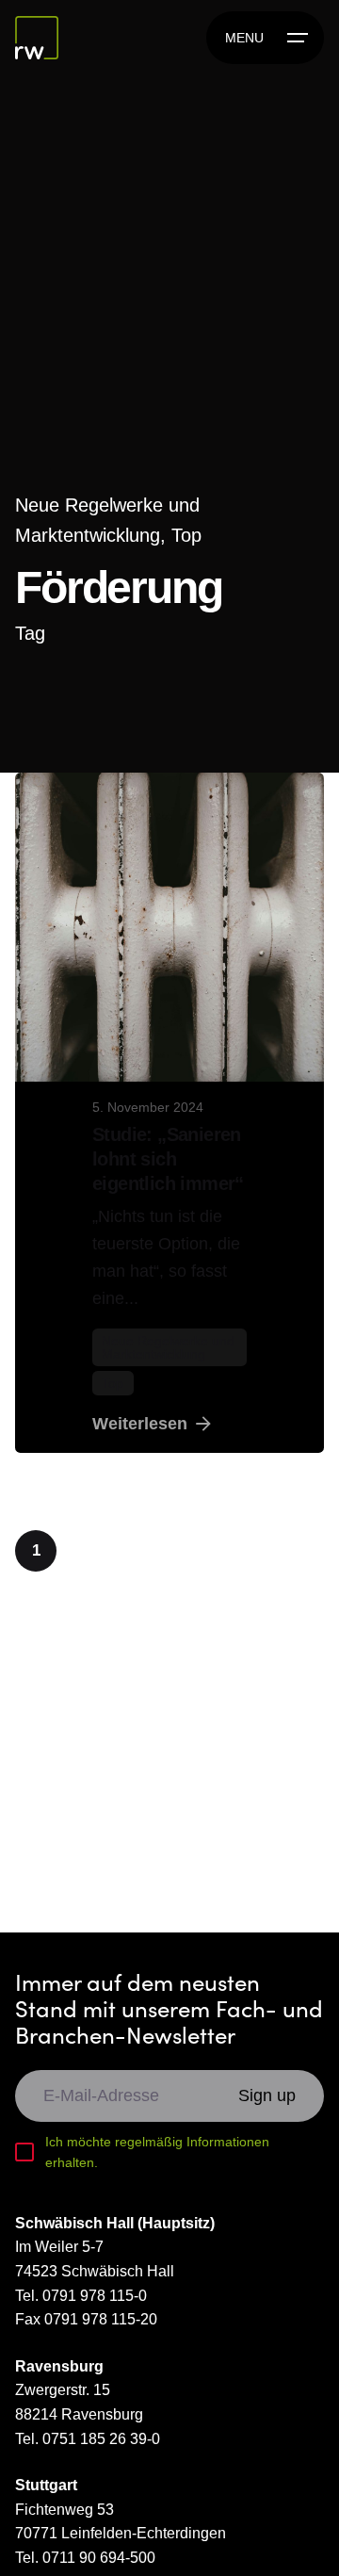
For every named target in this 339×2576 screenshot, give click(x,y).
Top (186, 535)
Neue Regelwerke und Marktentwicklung (168, 1347)
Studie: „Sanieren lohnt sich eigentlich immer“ (168, 1159)
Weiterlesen (140, 1424)
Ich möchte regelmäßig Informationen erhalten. (157, 2152)
